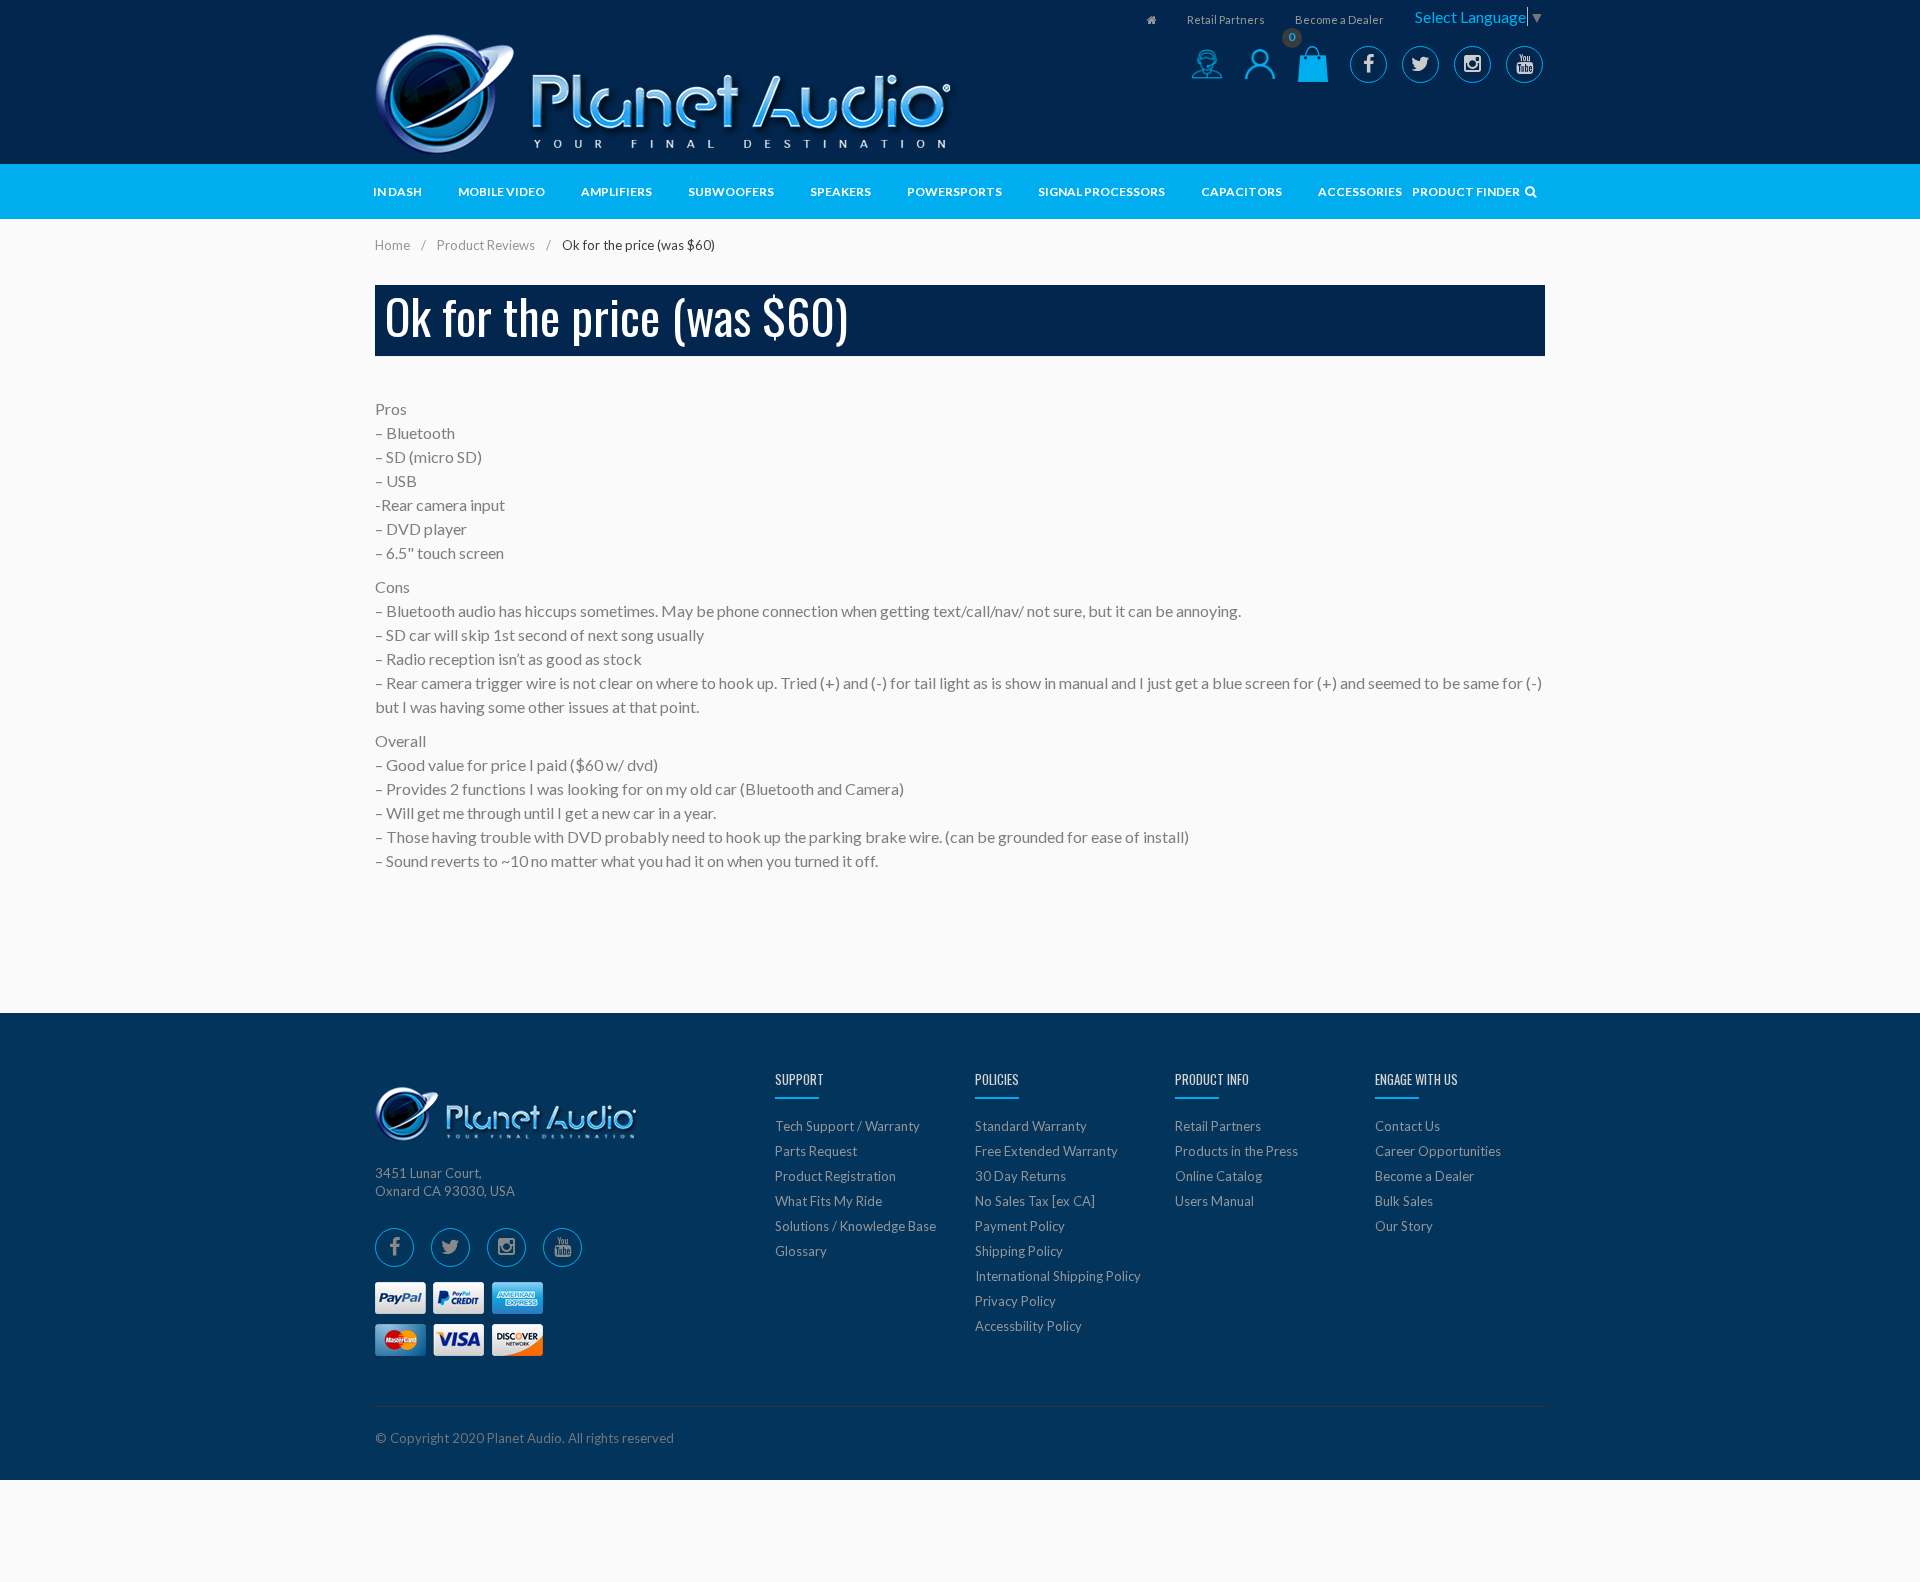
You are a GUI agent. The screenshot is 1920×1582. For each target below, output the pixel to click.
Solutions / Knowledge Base (855, 1226)
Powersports (954, 191)
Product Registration (835, 1176)
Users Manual (1214, 1201)
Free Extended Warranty (1046, 1151)
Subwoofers (731, 191)
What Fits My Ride (828, 1201)
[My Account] (1260, 64)
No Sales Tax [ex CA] (1035, 1201)
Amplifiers (616, 191)
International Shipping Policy (1058, 1276)
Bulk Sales (1404, 1201)
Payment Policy (1020, 1226)
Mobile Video (501, 191)
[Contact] (1207, 64)
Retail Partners (1226, 19)
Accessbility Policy (1028, 1326)
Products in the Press (1236, 1151)
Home (392, 245)
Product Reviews (486, 245)
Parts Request (816, 1151)
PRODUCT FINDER (1467, 191)
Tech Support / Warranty (847, 1126)
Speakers (840, 191)
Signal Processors (1101, 191)
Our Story (1404, 1226)
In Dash (397, 191)
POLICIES (997, 1079)
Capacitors (1241, 191)
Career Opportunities (1438, 1151)
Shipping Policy (1019, 1251)
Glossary (801, 1251)
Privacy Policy (1015, 1301)
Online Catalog (1218, 1176)
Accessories (1360, 191)
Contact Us (1407, 1126)
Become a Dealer (1339, 19)
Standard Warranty (1031, 1126)
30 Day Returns (1020, 1176)
